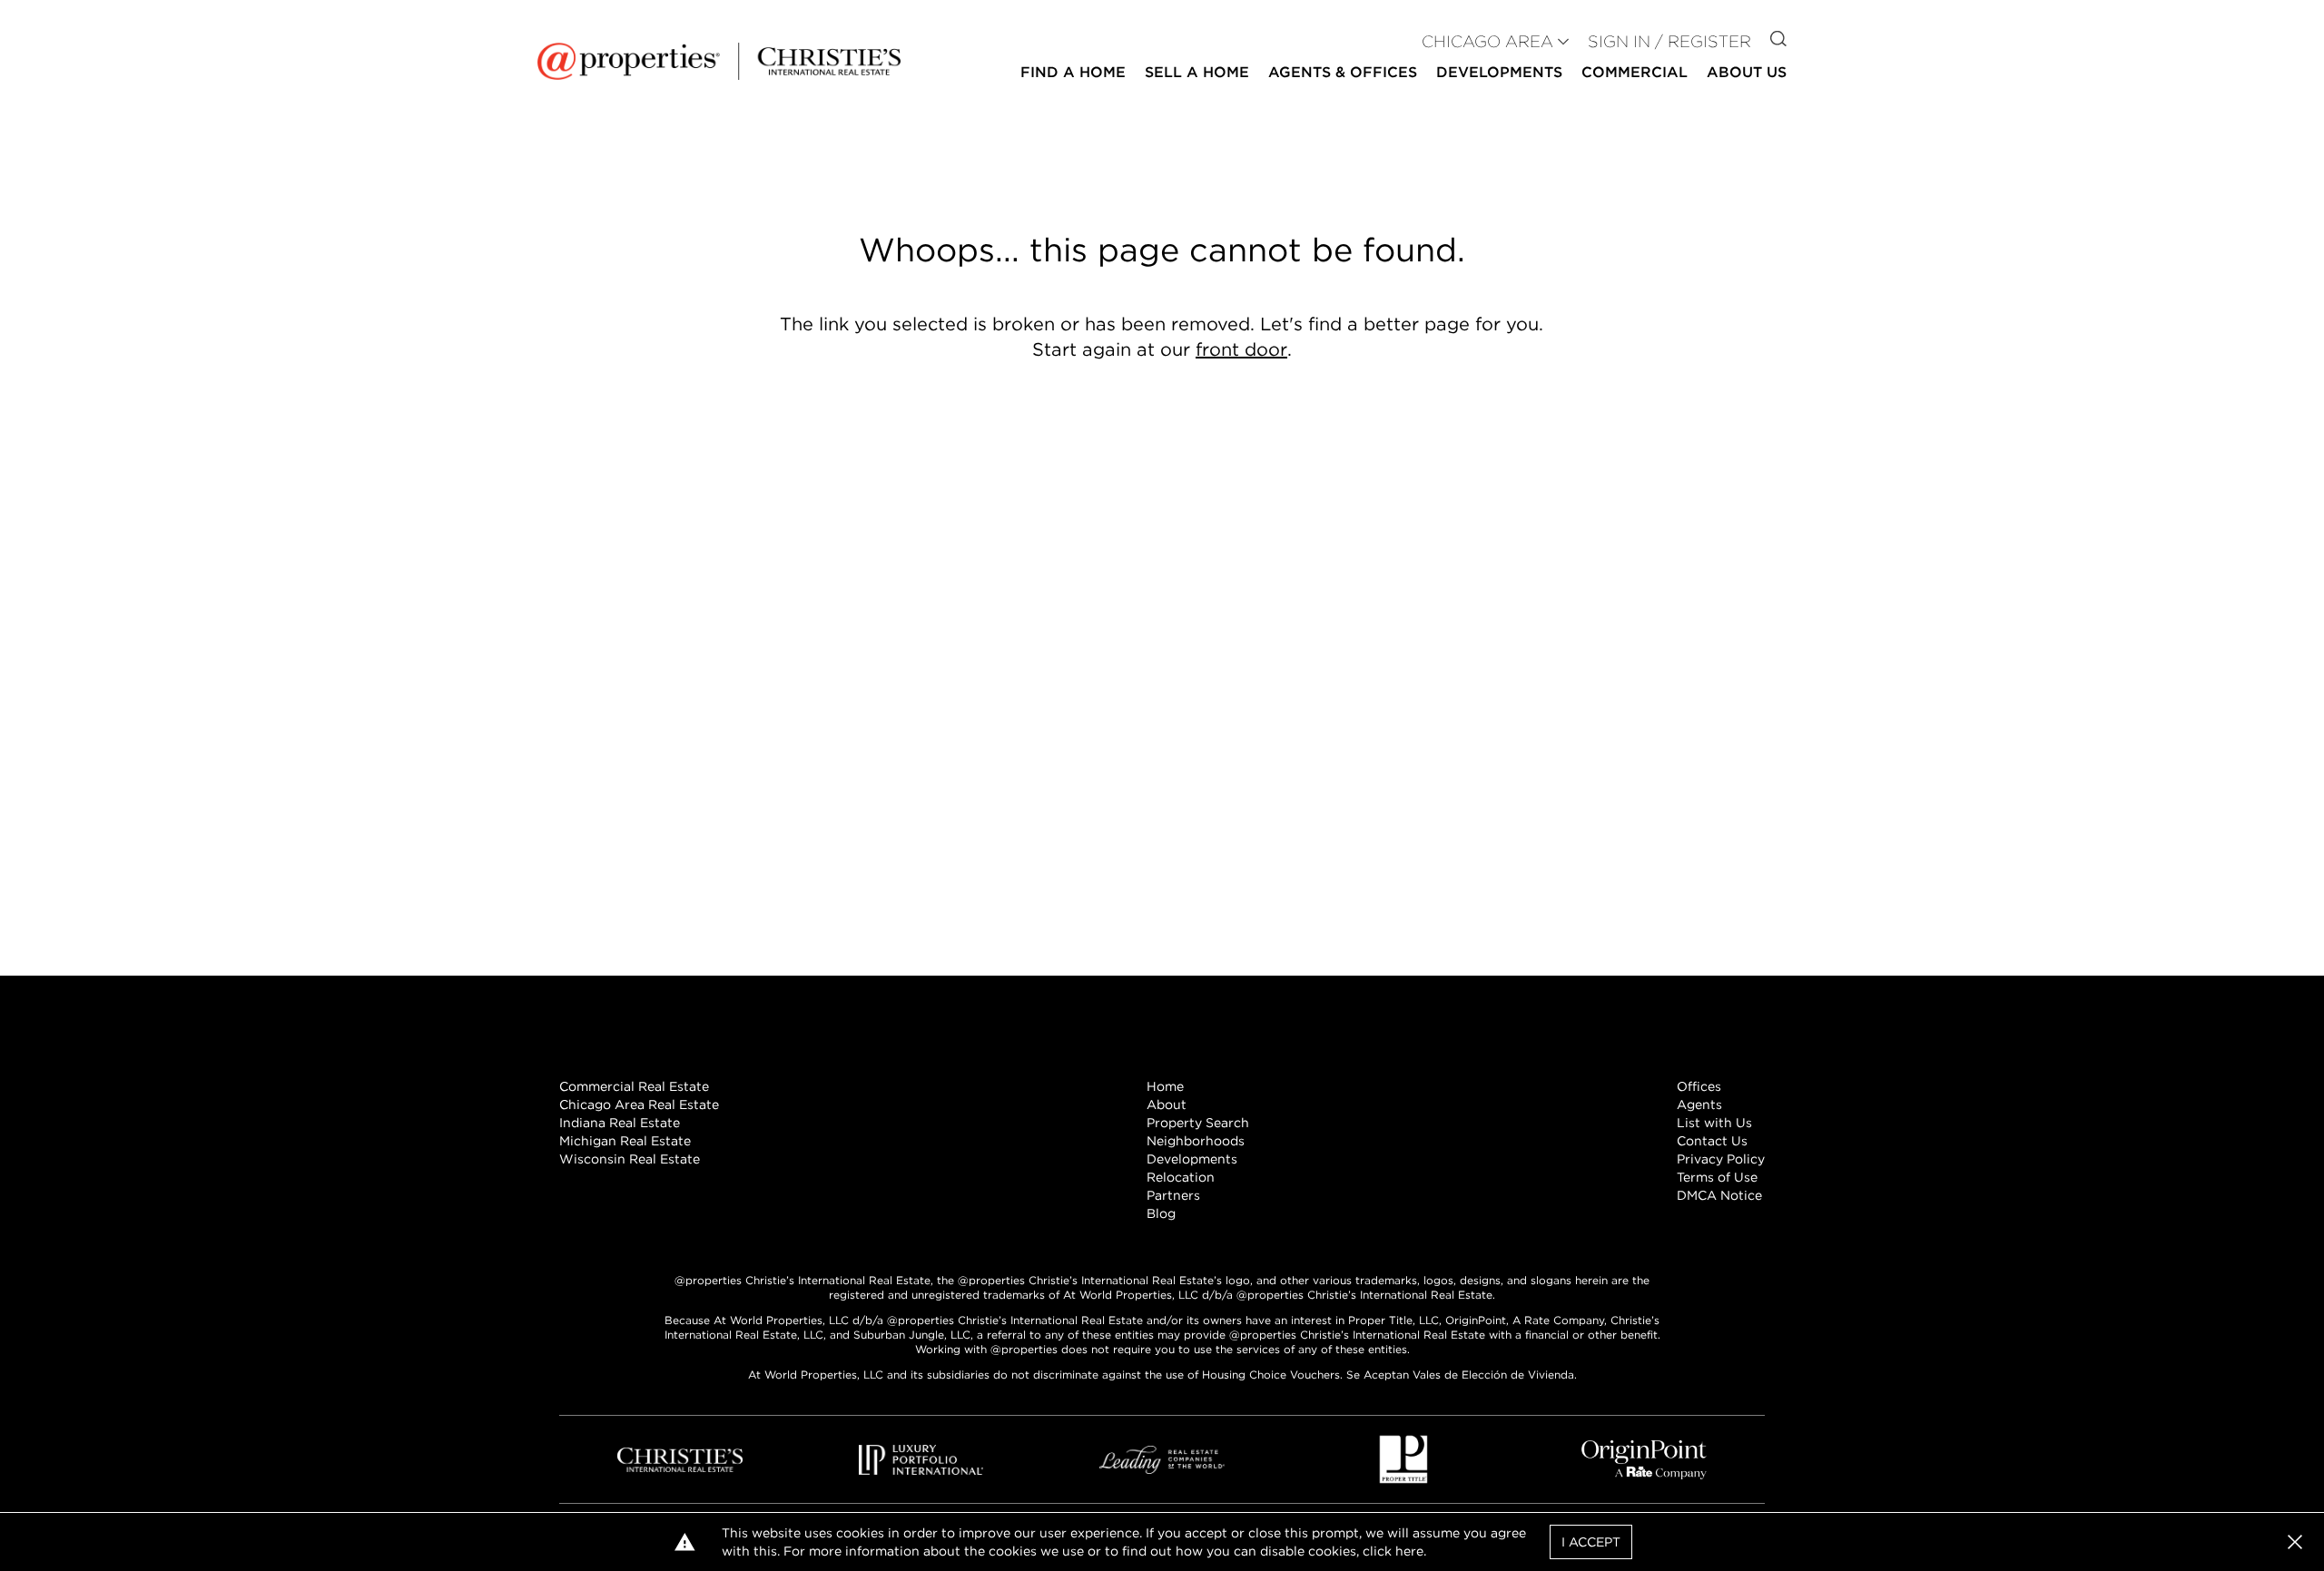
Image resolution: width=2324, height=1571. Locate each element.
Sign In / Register (1669, 41)
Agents (1699, 1105)
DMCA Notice (1719, 1195)
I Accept (1591, 1542)
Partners (1173, 1195)
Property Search (1198, 1123)
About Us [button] (1747, 72)
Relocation (1181, 1177)
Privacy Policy (1721, 1159)
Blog (1161, 1213)
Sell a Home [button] (1197, 72)
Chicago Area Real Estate (639, 1105)
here (1409, 1551)
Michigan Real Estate (625, 1141)
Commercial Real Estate (634, 1086)
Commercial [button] (1635, 72)
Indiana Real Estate (620, 1123)
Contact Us (1712, 1141)
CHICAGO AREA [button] (1487, 41)
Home (1165, 1086)
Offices (1699, 1086)
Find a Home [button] (1073, 72)
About (1167, 1105)
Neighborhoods (1196, 1141)
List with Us (1714, 1123)
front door (1241, 349)
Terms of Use (1717, 1177)
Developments (1499, 72)
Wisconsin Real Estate (630, 1159)
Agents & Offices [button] (1343, 72)
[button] (2295, 1542)
